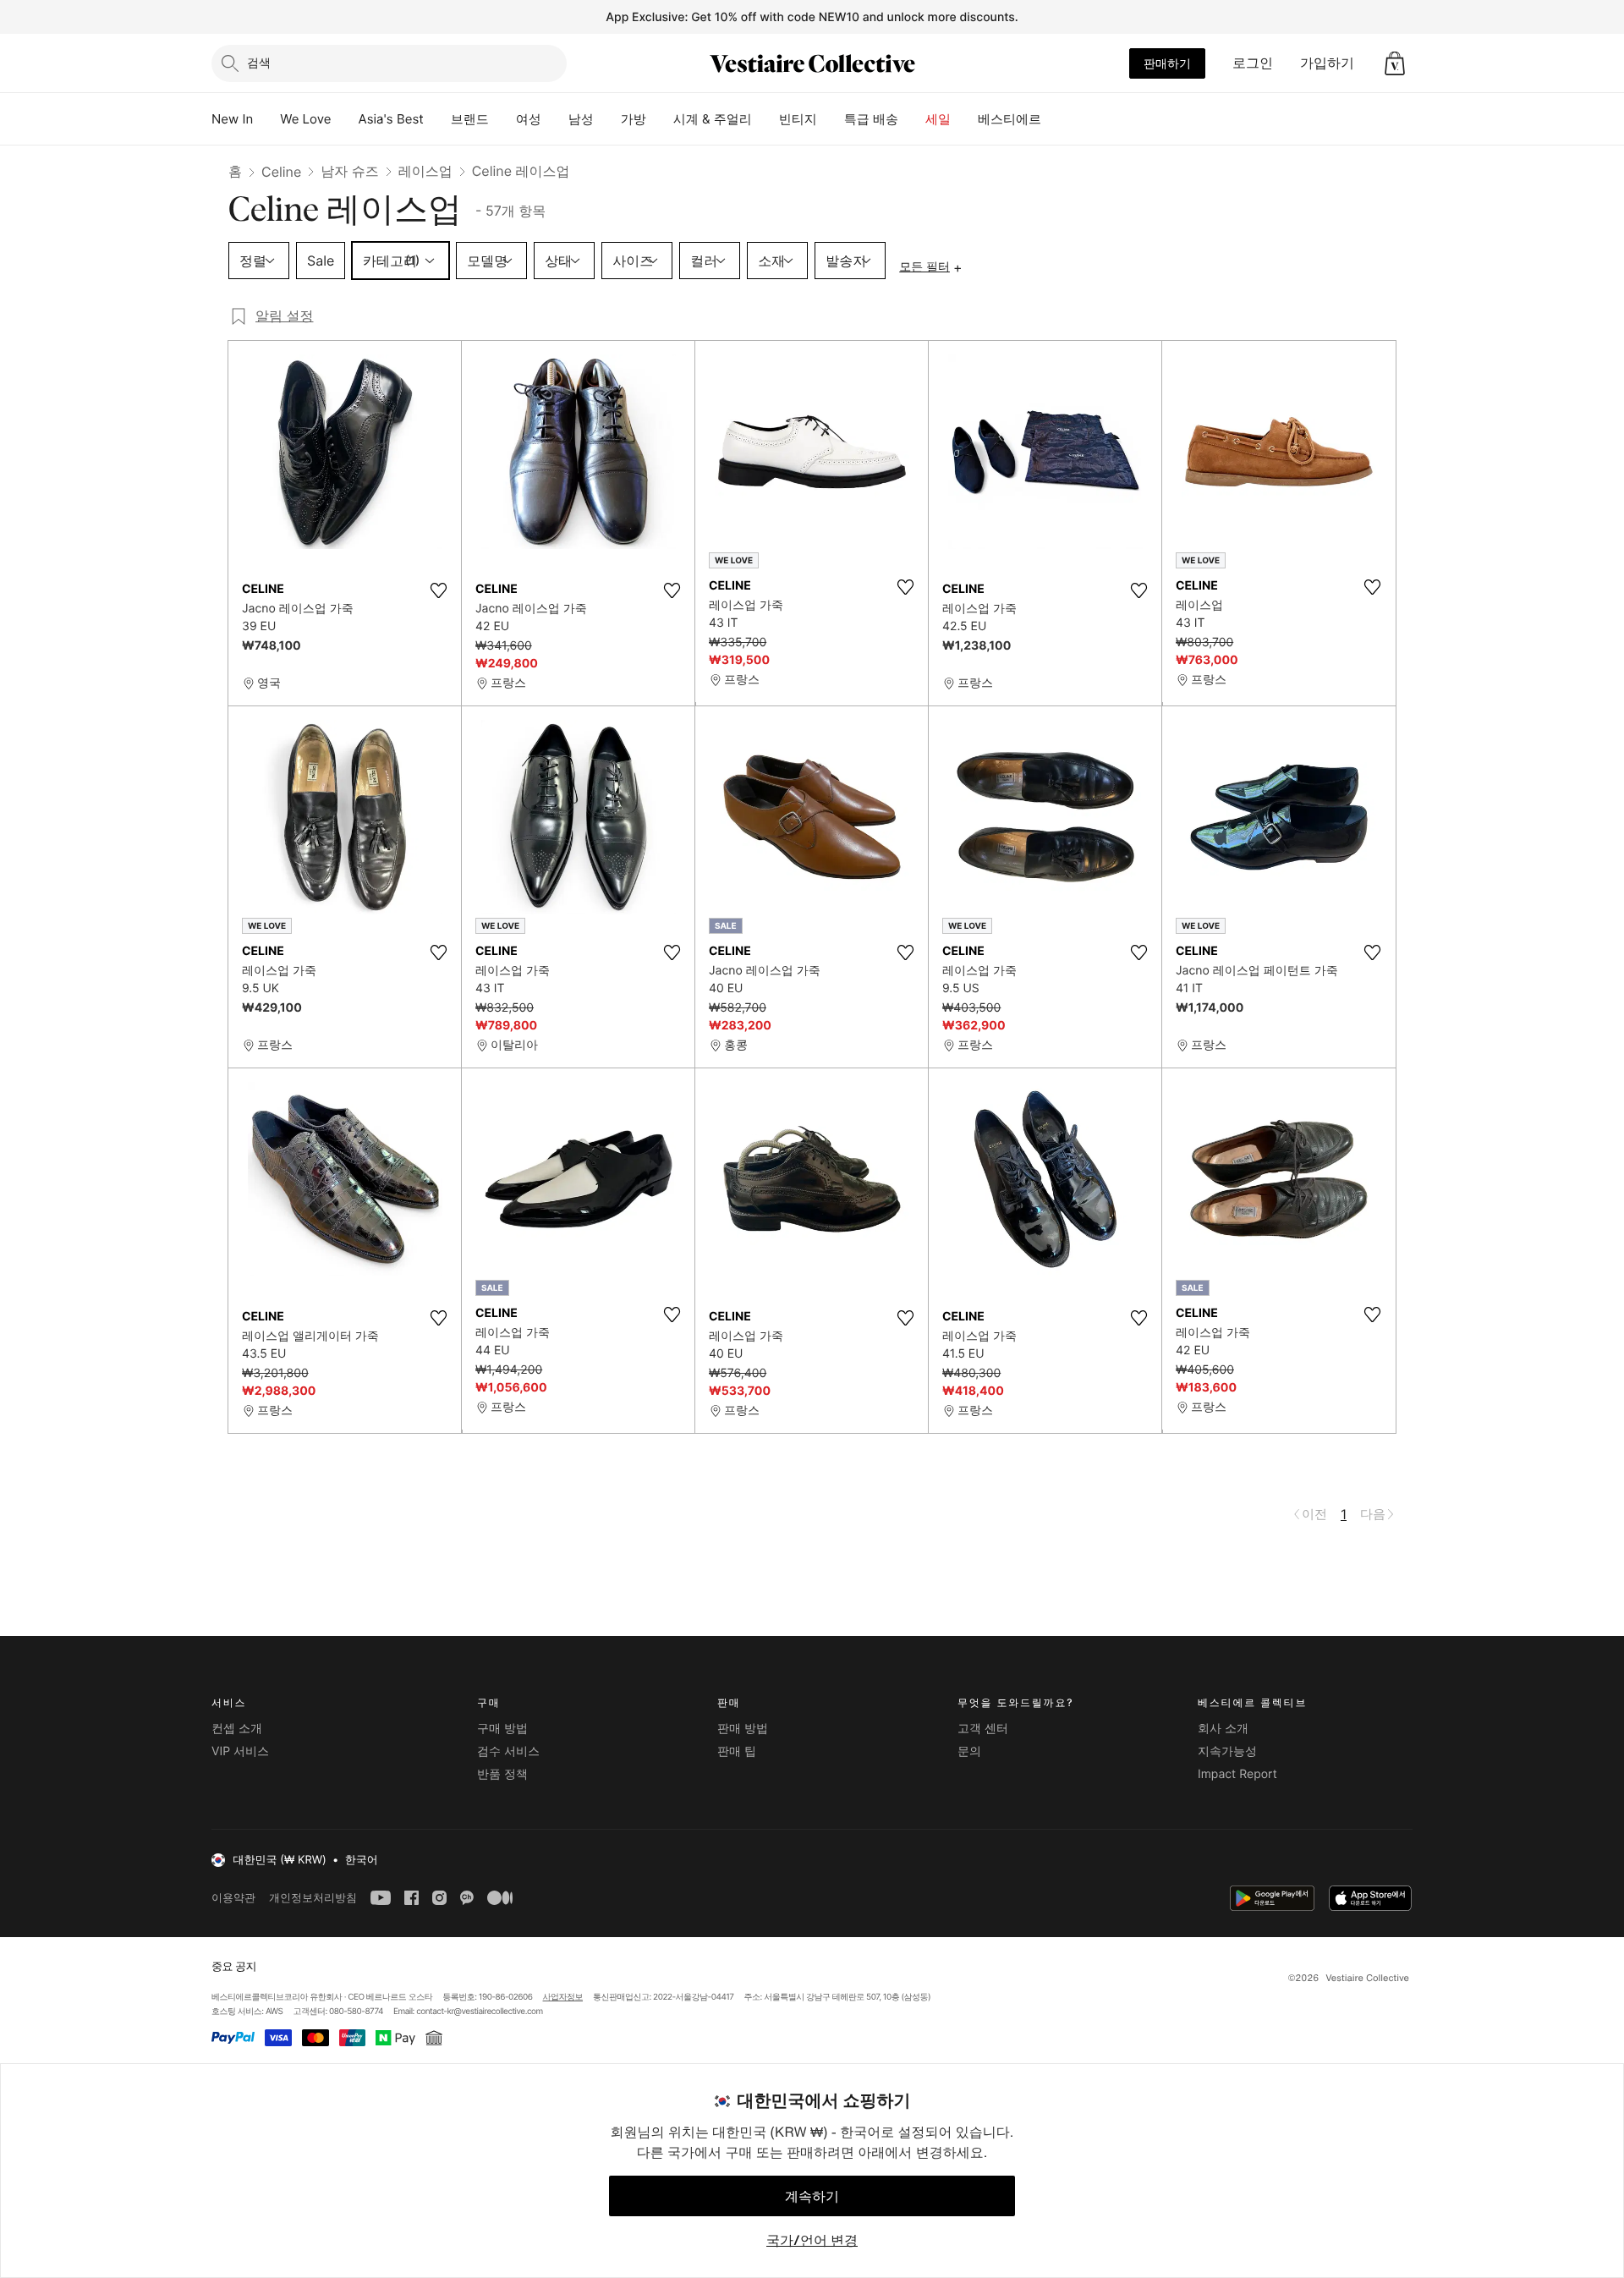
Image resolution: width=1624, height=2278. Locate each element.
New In (232, 119)
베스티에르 (1010, 119)
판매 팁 (737, 1751)
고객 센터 (983, 1729)
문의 (969, 1751)
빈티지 (798, 119)
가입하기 (1327, 63)
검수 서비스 (508, 1751)
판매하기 (1167, 63)
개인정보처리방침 (313, 1898)
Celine (281, 172)
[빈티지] (831, 119)
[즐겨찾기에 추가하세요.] (438, 590)
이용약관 (233, 1898)
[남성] (607, 119)
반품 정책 (502, 1774)
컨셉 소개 (237, 1729)
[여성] (555, 119)
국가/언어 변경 (812, 2240)
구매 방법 (502, 1729)
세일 (938, 119)
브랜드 (470, 119)
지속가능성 (1227, 1751)
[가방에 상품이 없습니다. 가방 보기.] (1395, 63)
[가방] (660, 119)
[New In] (266, 119)
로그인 (1253, 63)
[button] (1395, 63)
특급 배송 (871, 119)
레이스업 (425, 171)
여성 (529, 119)
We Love (305, 119)
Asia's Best (391, 119)
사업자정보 (563, 1997)
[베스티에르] (1055, 119)
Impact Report (1237, 1774)
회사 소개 (1223, 1729)
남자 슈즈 (350, 171)
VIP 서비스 (240, 1751)
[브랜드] (502, 119)
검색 (259, 62)
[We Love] (345, 119)
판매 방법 (743, 1729)
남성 (581, 119)
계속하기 (812, 2196)
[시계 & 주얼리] (765, 119)
